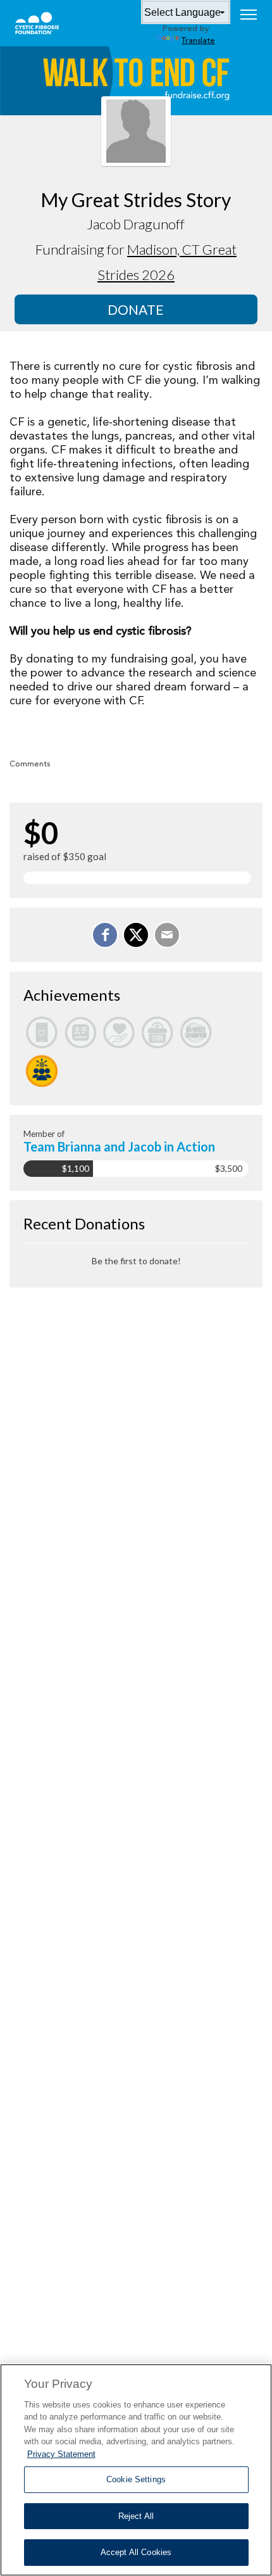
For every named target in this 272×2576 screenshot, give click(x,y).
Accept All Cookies (136, 2552)
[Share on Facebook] (105, 935)
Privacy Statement (61, 2454)
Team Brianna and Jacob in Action (119, 1146)
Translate (198, 41)
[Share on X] (136, 935)
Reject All (136, 2516)
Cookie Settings (136, 2479)
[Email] (167, 935)
